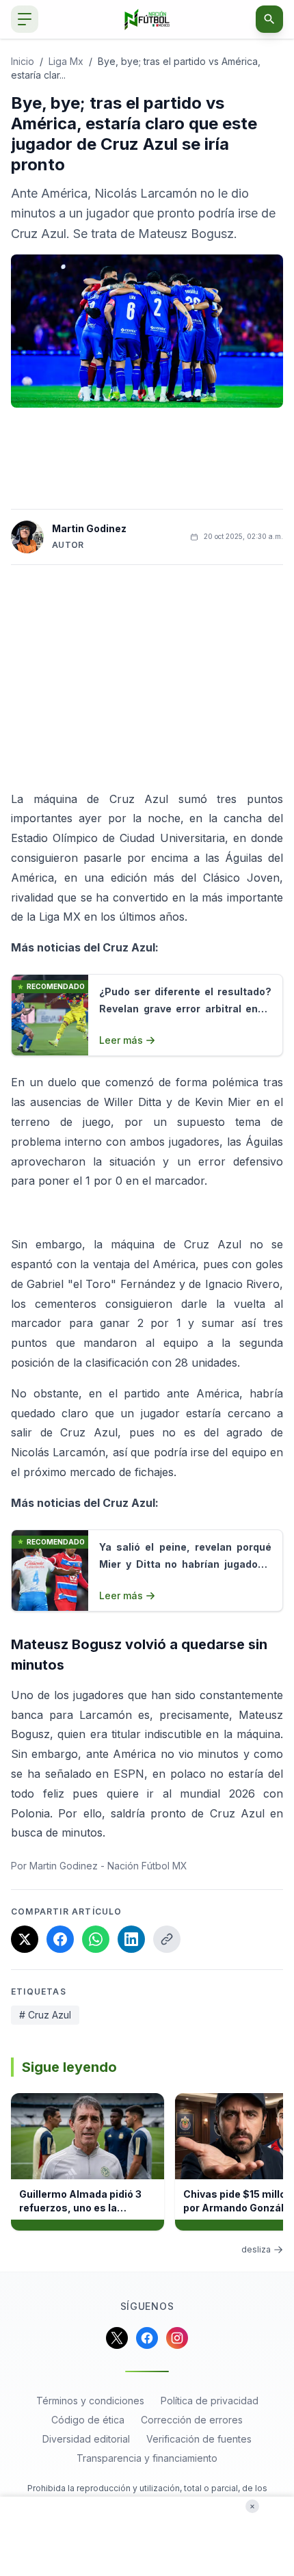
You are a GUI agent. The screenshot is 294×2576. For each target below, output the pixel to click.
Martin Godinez (89, 528)
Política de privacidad (210, 2401)
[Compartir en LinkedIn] (131, 1939)
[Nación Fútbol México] (147, 19)
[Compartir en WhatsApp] (96, 1939)
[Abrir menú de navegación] (25, 19)
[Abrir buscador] (269, 19)
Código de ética (88, 2420)
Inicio (23, 61)
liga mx (66, 61)
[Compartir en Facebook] (60, 1939)
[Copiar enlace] (167, 1939)
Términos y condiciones (90, 2401)
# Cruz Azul (45, 2015)
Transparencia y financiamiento (147, 2458)
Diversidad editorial (86, 2439)
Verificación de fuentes (199, 2439)
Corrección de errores (192, 2420)
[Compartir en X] (25, 1939)
